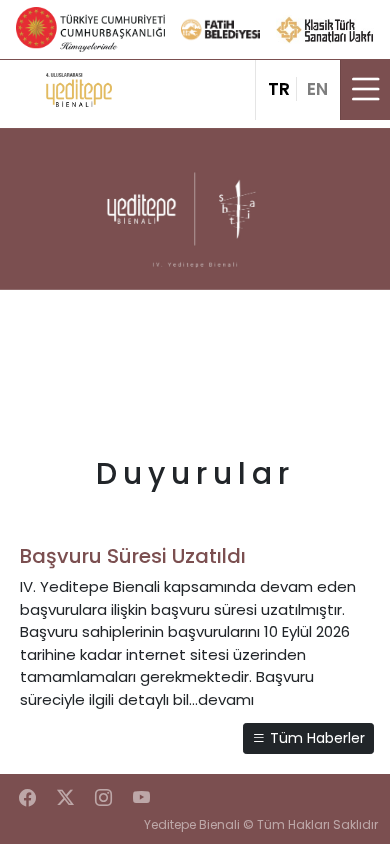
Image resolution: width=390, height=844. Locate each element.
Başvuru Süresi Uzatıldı (133, 556)
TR (279, 89)
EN (317, 89)
